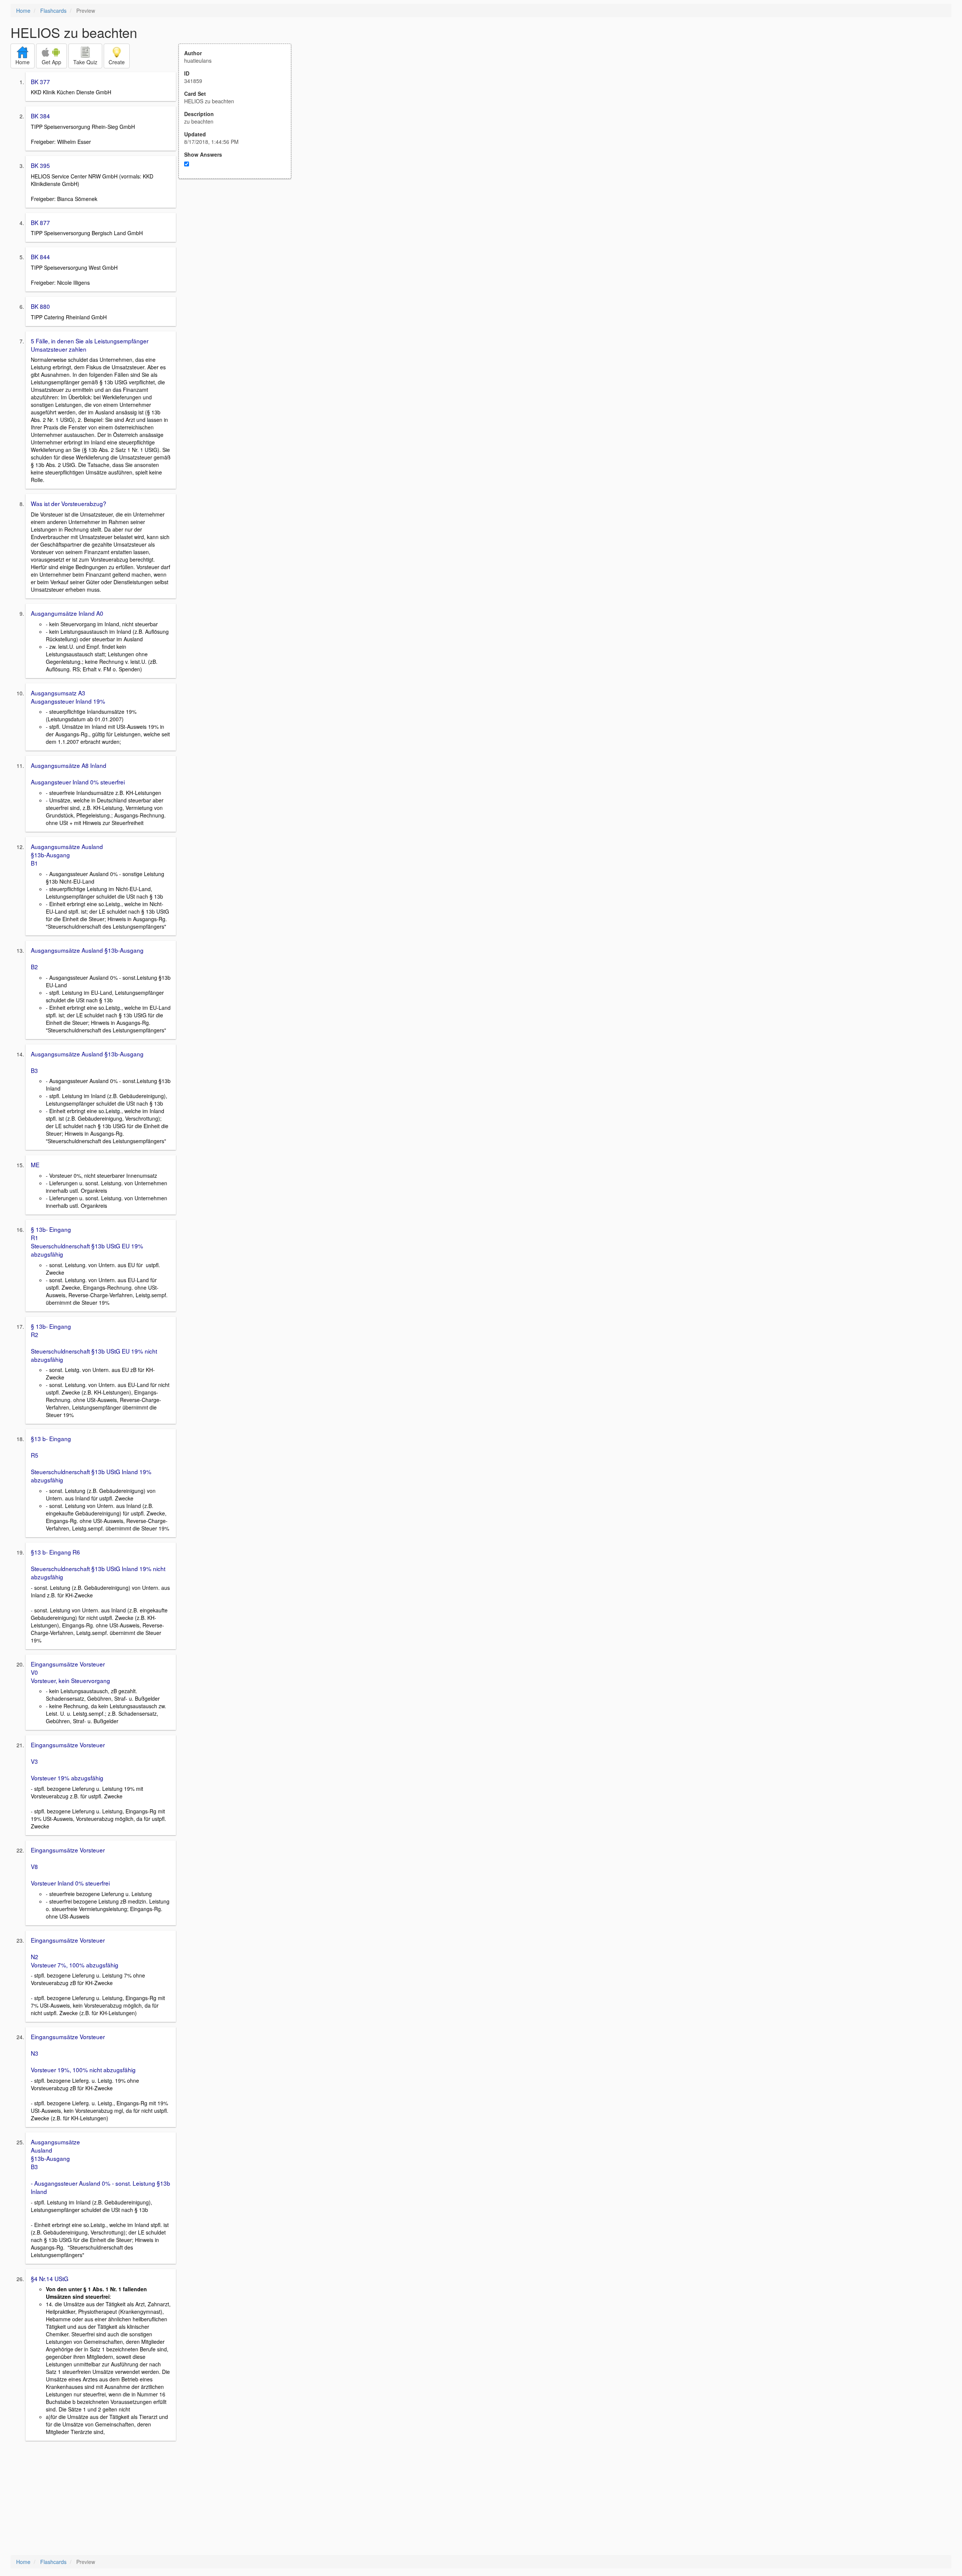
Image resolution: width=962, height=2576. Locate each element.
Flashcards (53, 11)
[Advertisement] (239, 252)
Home (23, 11)
